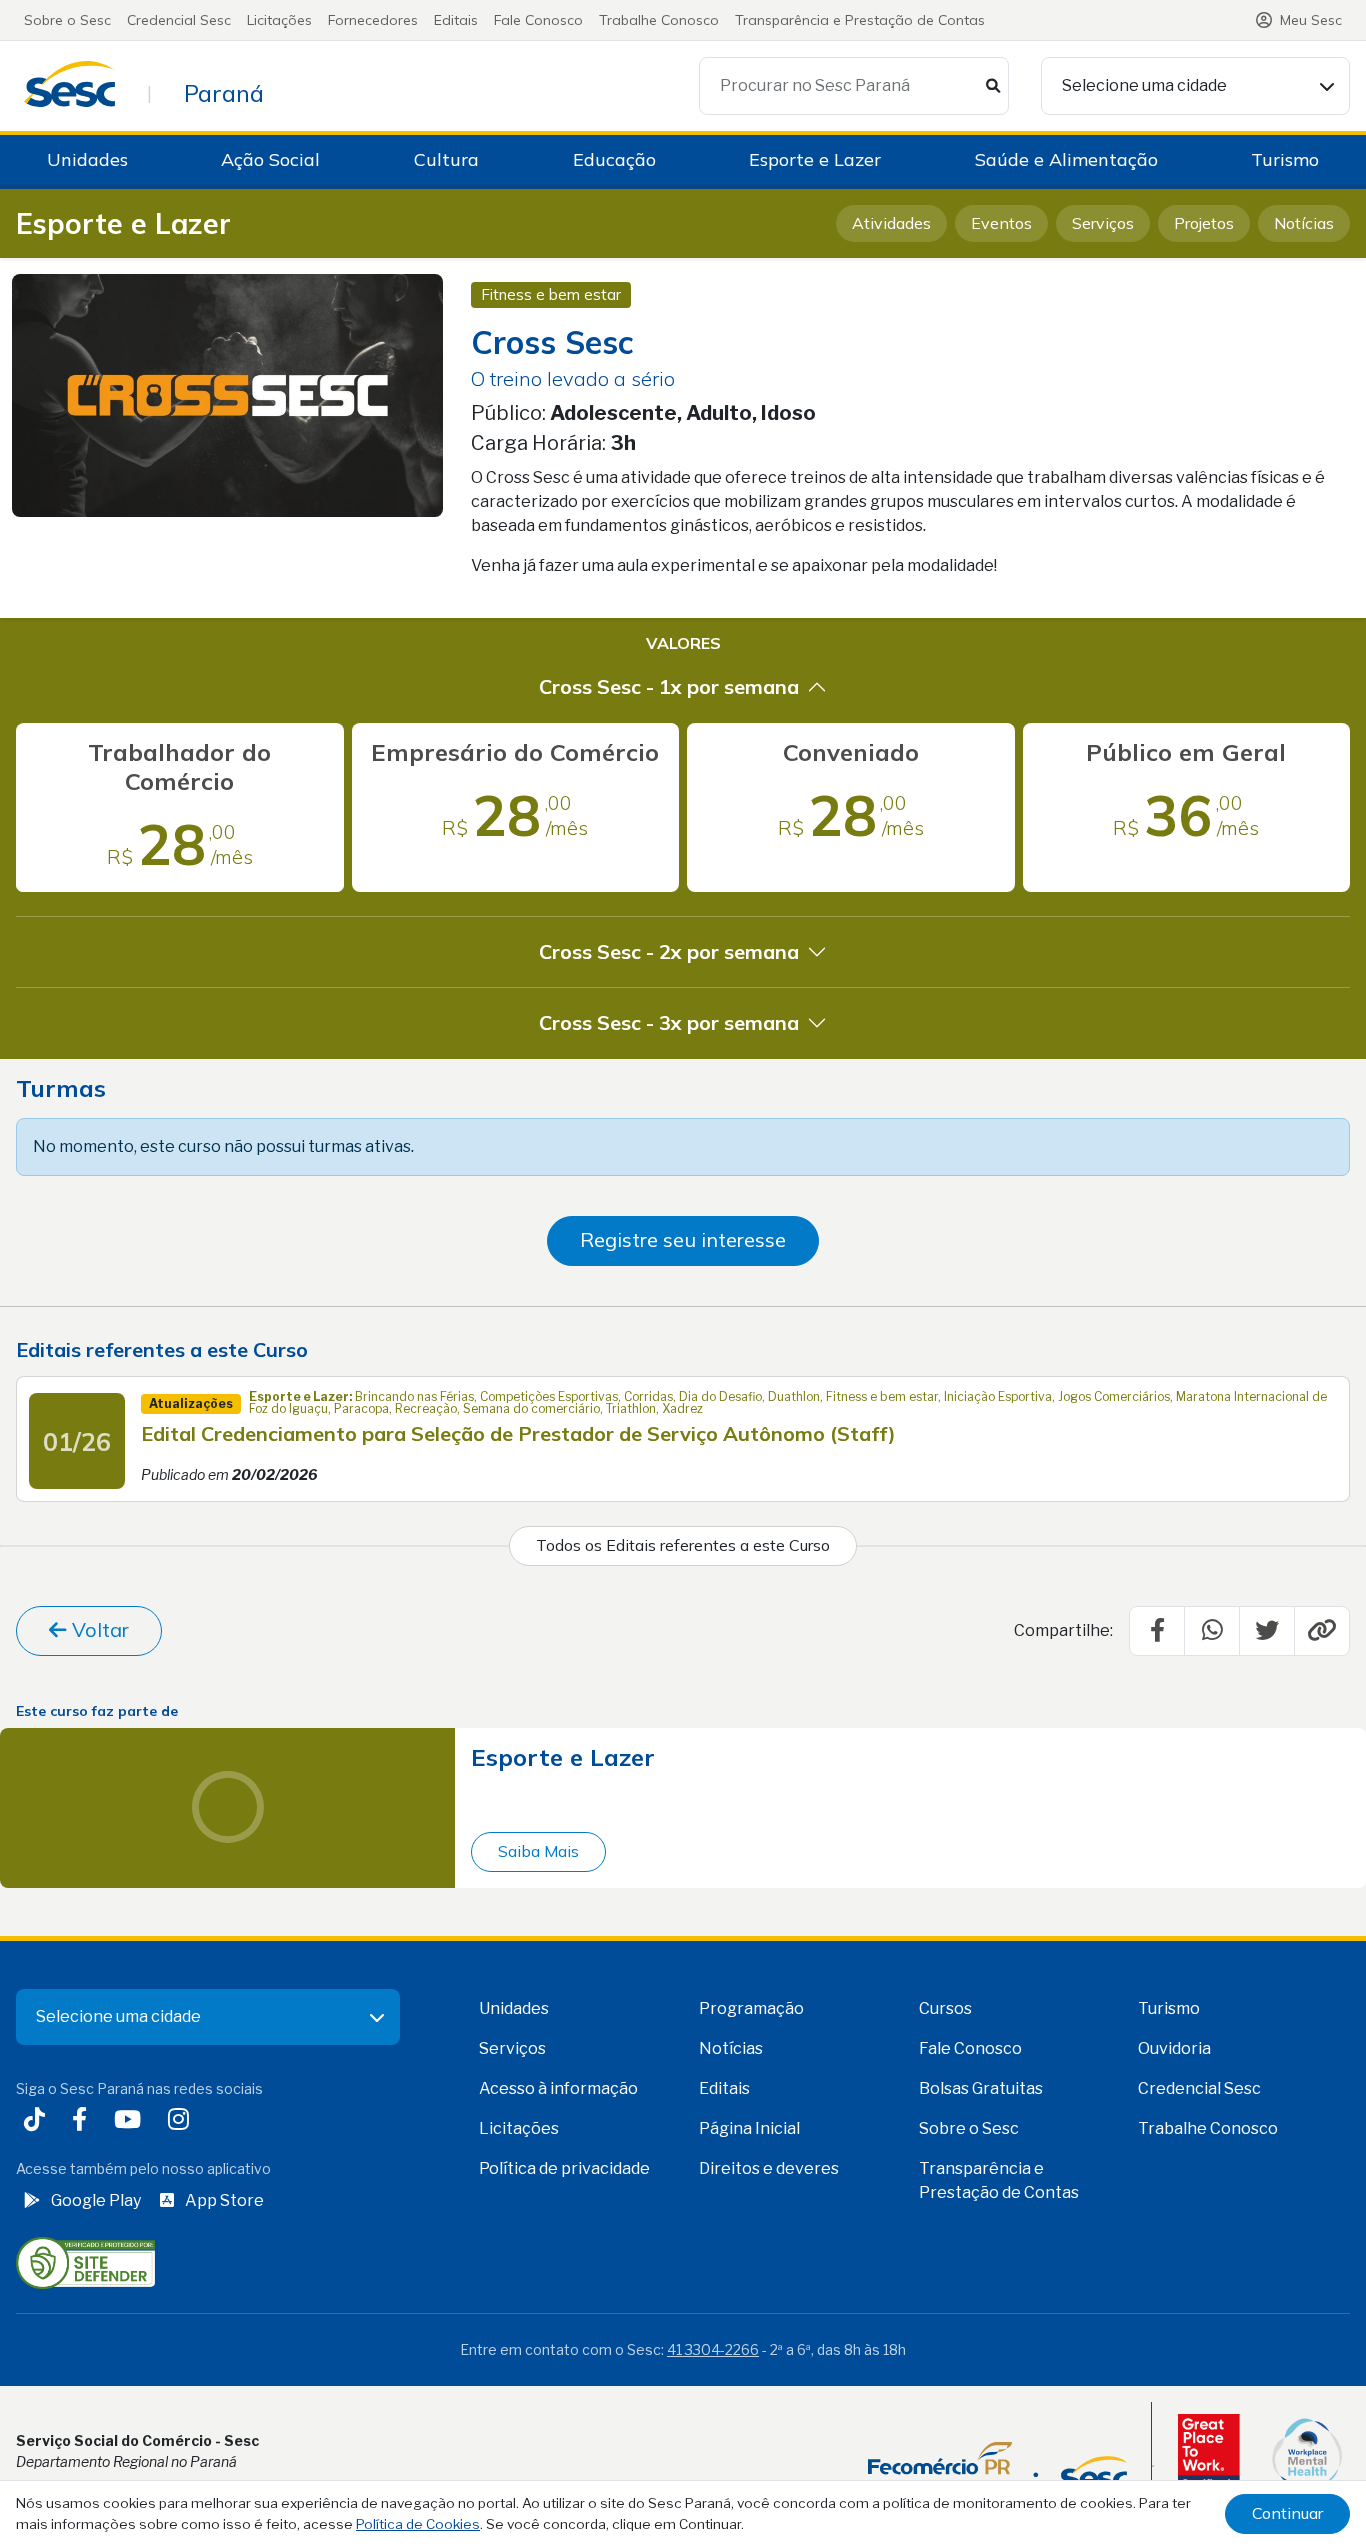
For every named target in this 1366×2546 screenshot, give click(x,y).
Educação (614, 159)
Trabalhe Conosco (659, 20)
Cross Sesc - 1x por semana (669, 686)
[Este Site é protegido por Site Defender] (85, 2261)
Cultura (446, 159)
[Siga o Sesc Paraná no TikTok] (38, 2121)
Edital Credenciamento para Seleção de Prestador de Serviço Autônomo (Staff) (518, 1433)
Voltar (98, 1629)
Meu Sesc (1311, 20)
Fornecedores (373, 20)
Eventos (1001, 223)
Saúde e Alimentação (1066, 159)
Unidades (87, 159)
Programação (751, 2008)
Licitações (279, 20)
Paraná (224, 93)
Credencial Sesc (179, 20)
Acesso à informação (558, 2088)
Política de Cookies (418, 2524)
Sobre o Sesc (67, 20)
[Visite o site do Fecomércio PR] (997, 2466)
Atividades (891, 223)
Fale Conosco (538, 20)
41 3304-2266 (713, 2349)
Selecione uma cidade (1144, 85)
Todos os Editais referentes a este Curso (683, 1545)
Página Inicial (749, 2128)
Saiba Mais (538, 1851)
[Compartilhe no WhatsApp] (1212, 1631)
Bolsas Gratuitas (981, 2088)
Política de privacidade (564, 2168)
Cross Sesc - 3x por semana (669, 1022)
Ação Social (270, 159)
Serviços (1103, 223)
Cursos (945, 2008)
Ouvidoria (1174, 2048)
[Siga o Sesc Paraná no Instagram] (182, 2121)
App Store (224, 2200)
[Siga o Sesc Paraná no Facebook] (83, 2121)
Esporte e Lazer (815, 159)
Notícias (1304, 223)
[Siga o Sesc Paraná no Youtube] (131, 2121)
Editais (456, 20)
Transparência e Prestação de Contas (860, 20)
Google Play (96, 2200)
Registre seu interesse (683, 1239)
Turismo (1285, 159)
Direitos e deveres (769, 2168)
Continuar (1287, 2513)
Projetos (1204, 223)
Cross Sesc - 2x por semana (669, 951)
